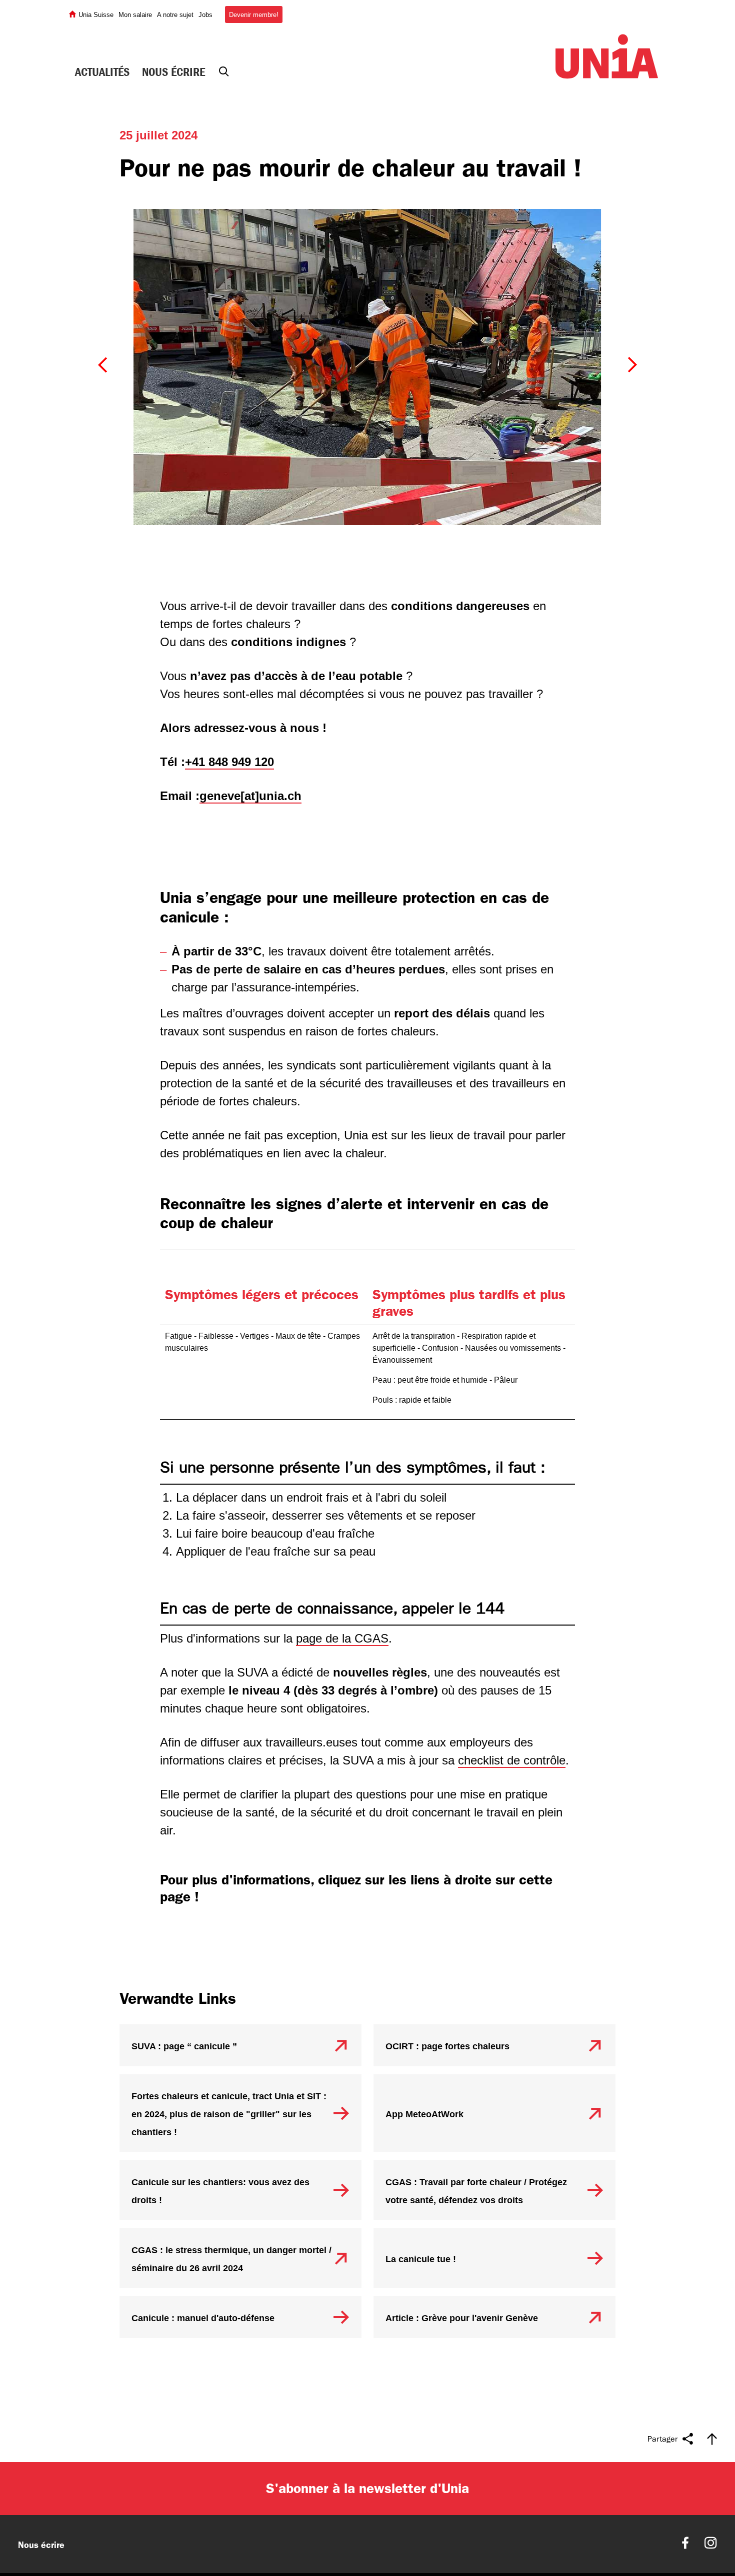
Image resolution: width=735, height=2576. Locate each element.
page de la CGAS (342, 1518)
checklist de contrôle (512, 1640)
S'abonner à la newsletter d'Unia (367, 2368)
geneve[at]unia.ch (250, 675)
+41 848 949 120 (229, 641)
